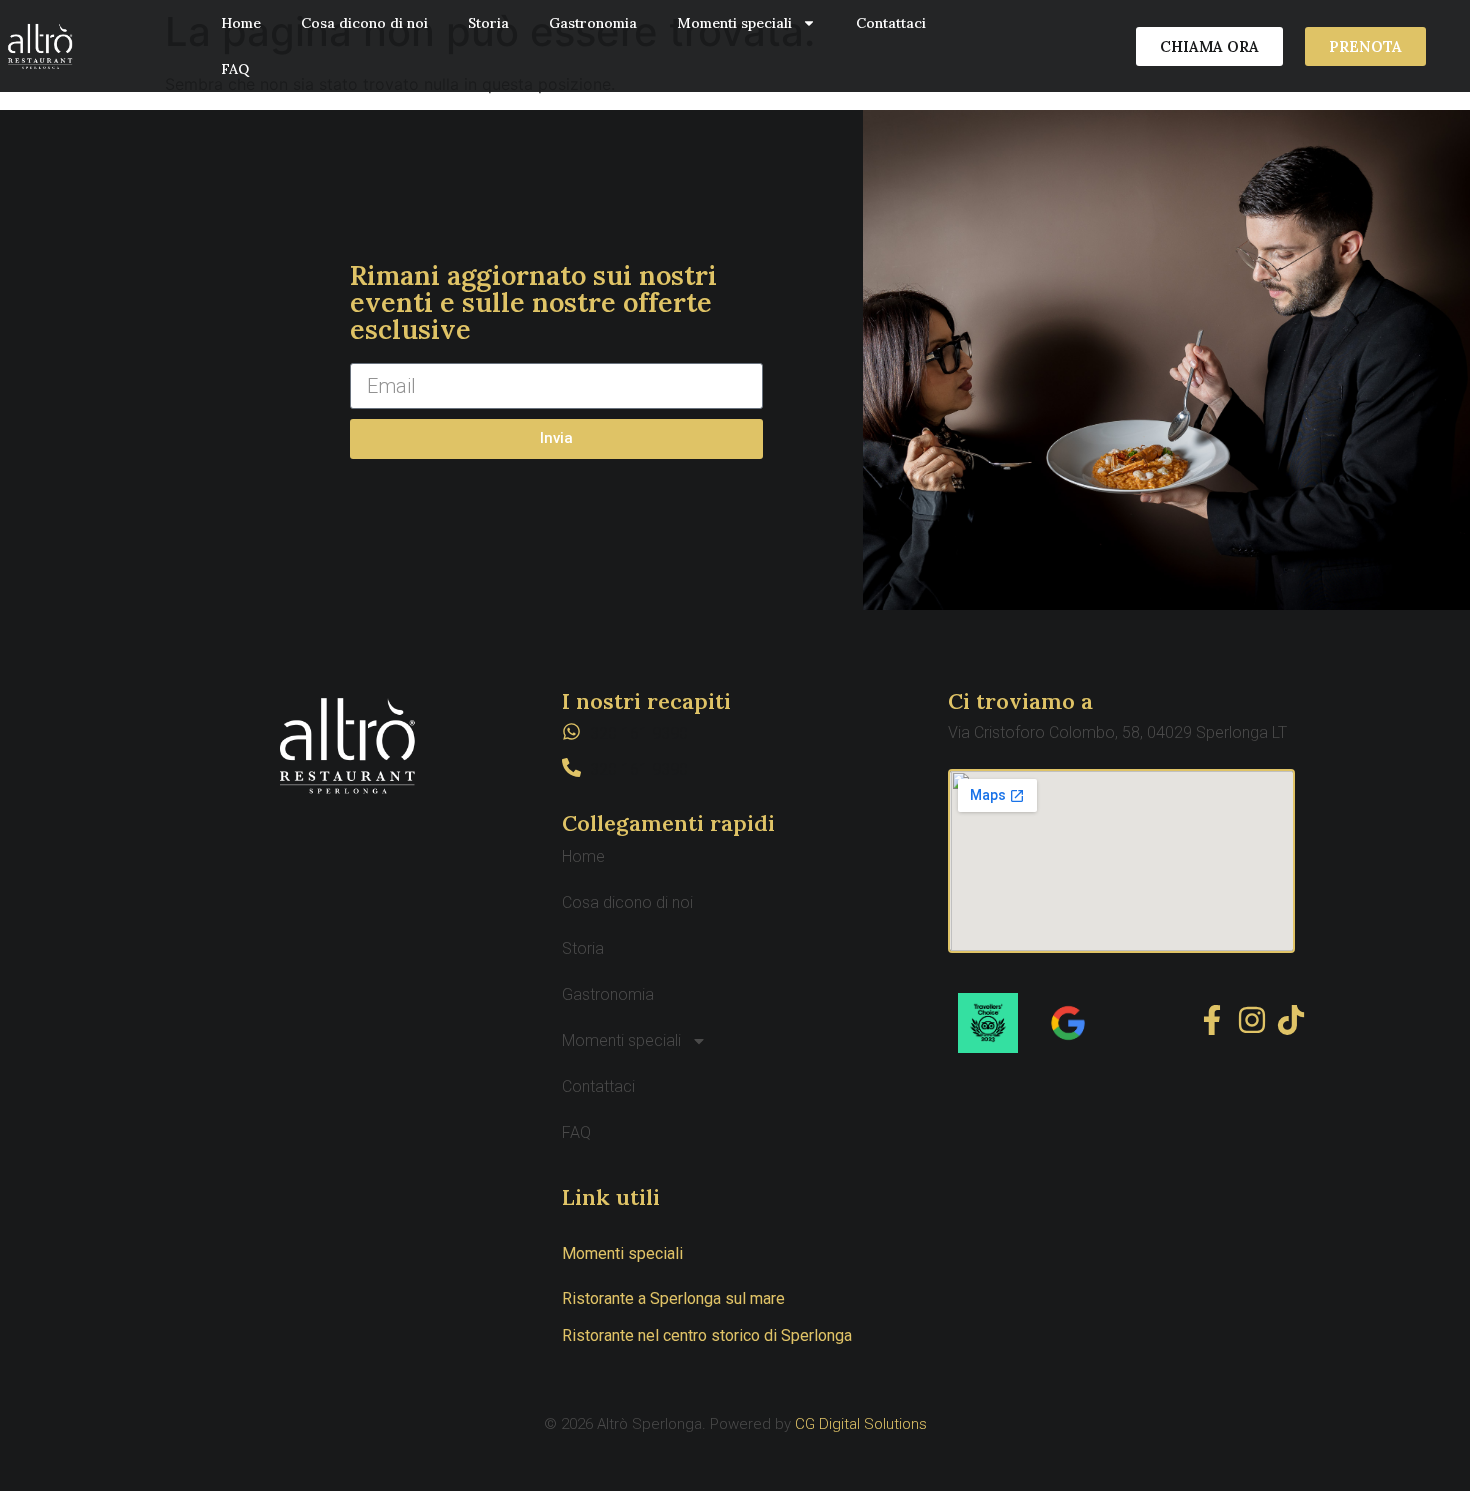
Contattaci (891, 23)
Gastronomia (593, 23)
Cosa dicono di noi (364, 23)
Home (241, 23)
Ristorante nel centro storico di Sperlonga (707, 1335)
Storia (488, 23)
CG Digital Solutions (861, 1424)
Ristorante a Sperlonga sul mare (673, 1298)
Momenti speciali (734, 23)
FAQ (235, 69)
